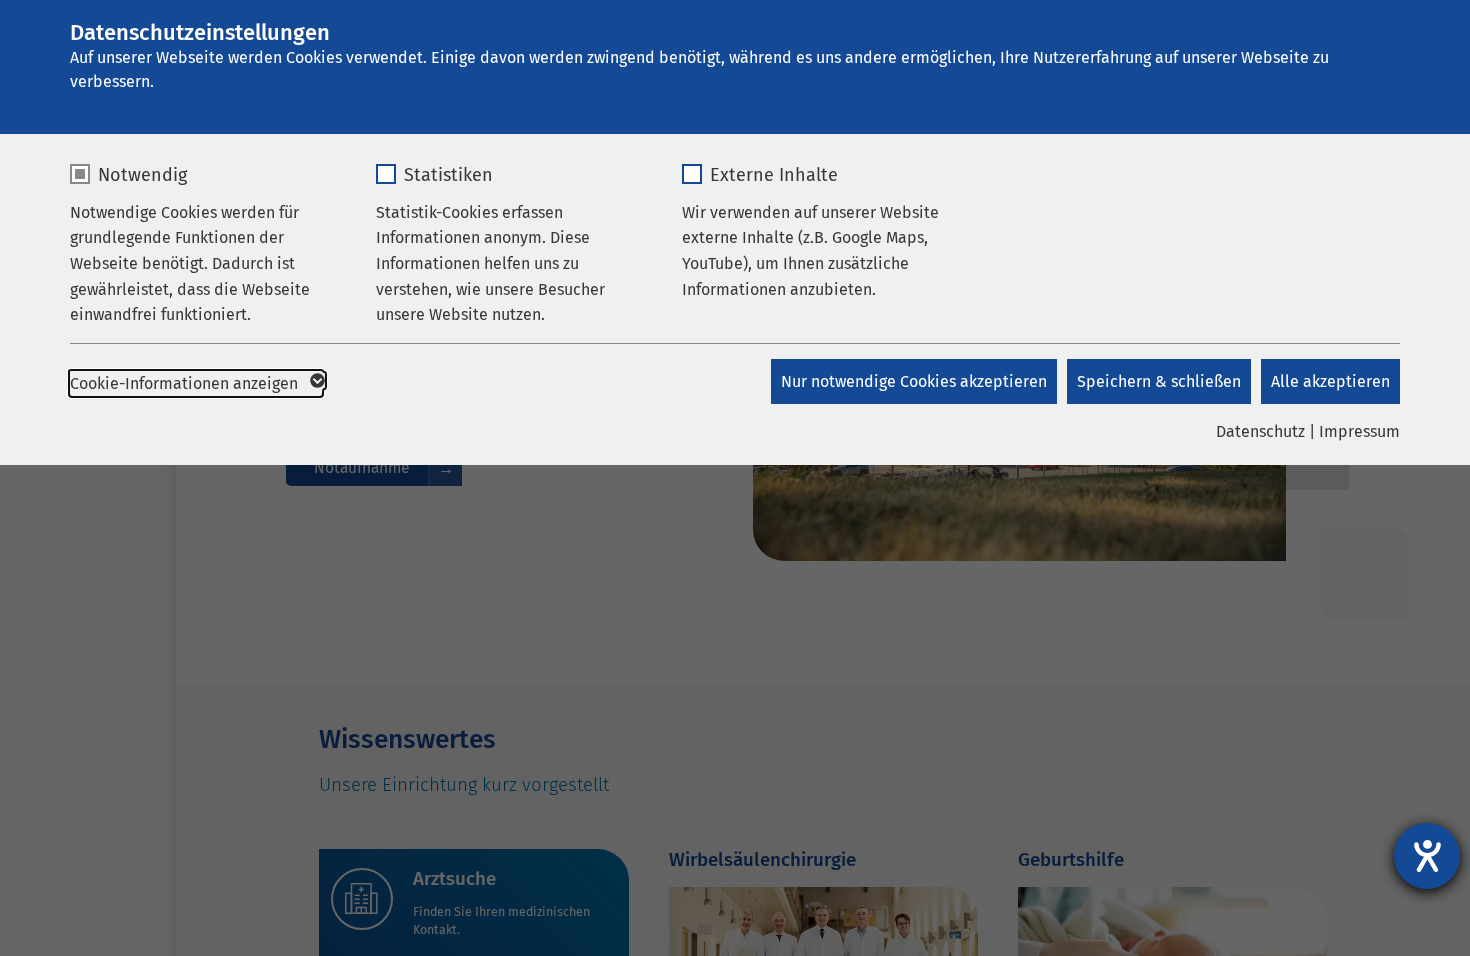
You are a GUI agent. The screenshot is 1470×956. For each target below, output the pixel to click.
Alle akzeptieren (1330, 381)
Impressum (1359, 431)
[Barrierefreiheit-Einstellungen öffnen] (1427, 856)
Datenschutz (1260, 431)
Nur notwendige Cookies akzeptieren (914, 381)
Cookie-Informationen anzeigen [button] (186, 383)
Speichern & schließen (1159, 381)
